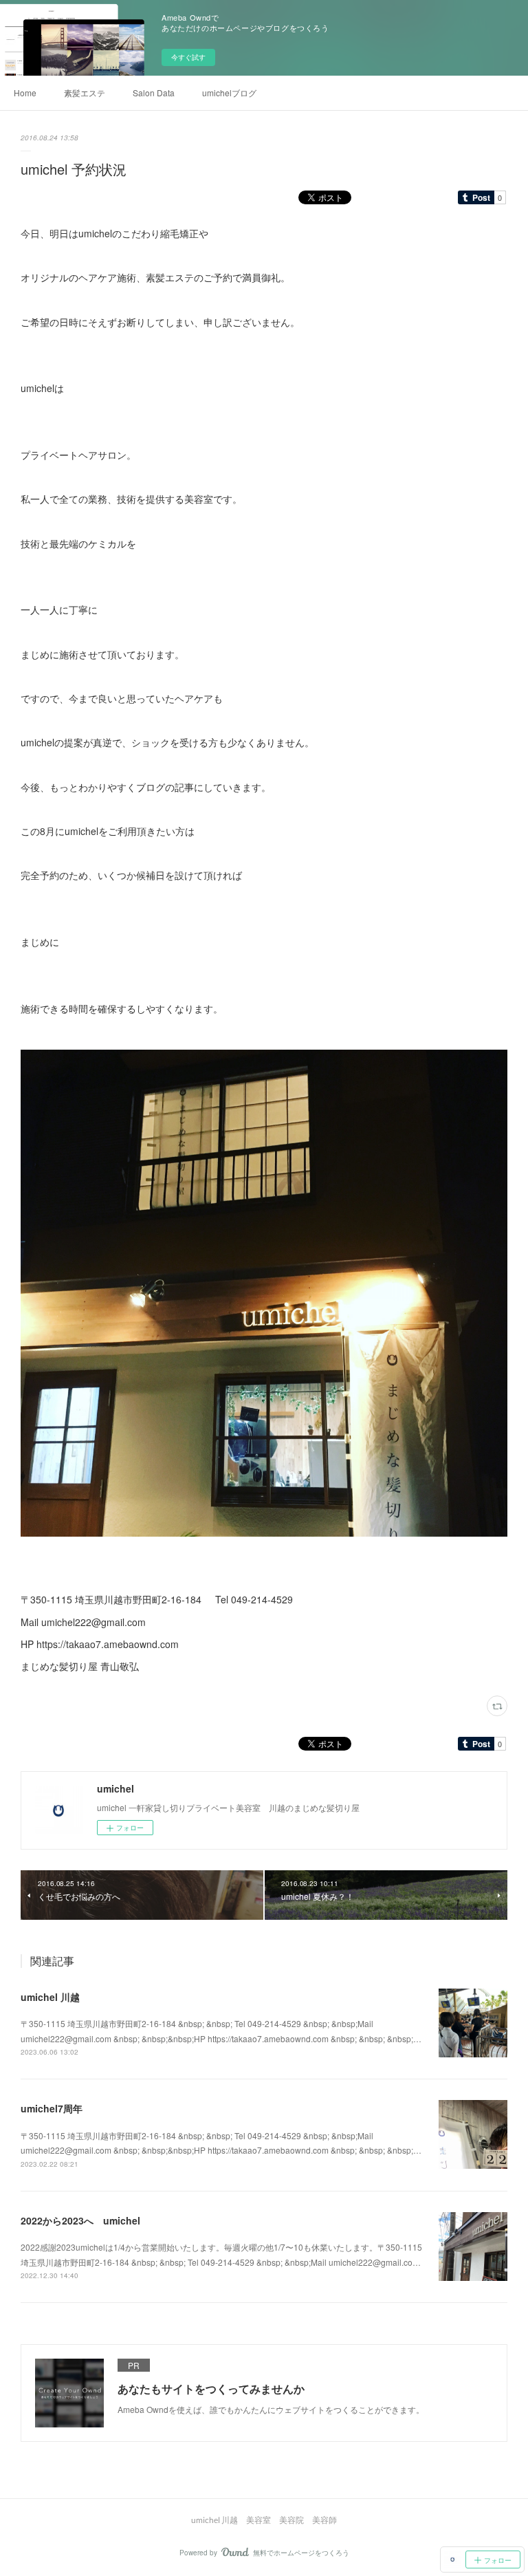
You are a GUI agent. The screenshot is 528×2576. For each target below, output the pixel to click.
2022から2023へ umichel (80, 2220)
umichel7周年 (52, 2108)
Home (25, 93)
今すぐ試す (188, 57)
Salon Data (154, 93)
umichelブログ (229, 93)
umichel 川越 (50, 1997)
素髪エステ (85, 93)
